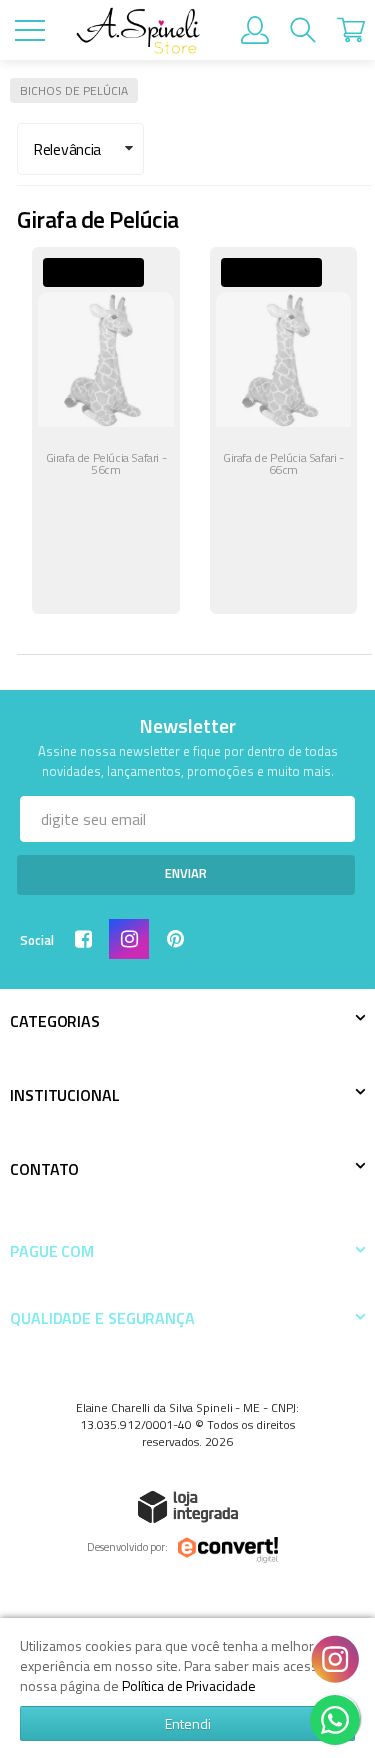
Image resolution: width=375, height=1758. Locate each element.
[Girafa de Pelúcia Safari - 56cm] (106, 430)
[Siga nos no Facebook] (87, 940)
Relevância (67, 149)
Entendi (188, 1723)
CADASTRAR (186, 875)
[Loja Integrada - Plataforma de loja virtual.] (188, 1506)
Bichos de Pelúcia (74, 90)
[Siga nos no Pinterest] (179, 940)
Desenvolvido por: (127, 1547)
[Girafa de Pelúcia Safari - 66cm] (284, 430)
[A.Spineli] (138, 30)
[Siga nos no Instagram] (133, 940)
